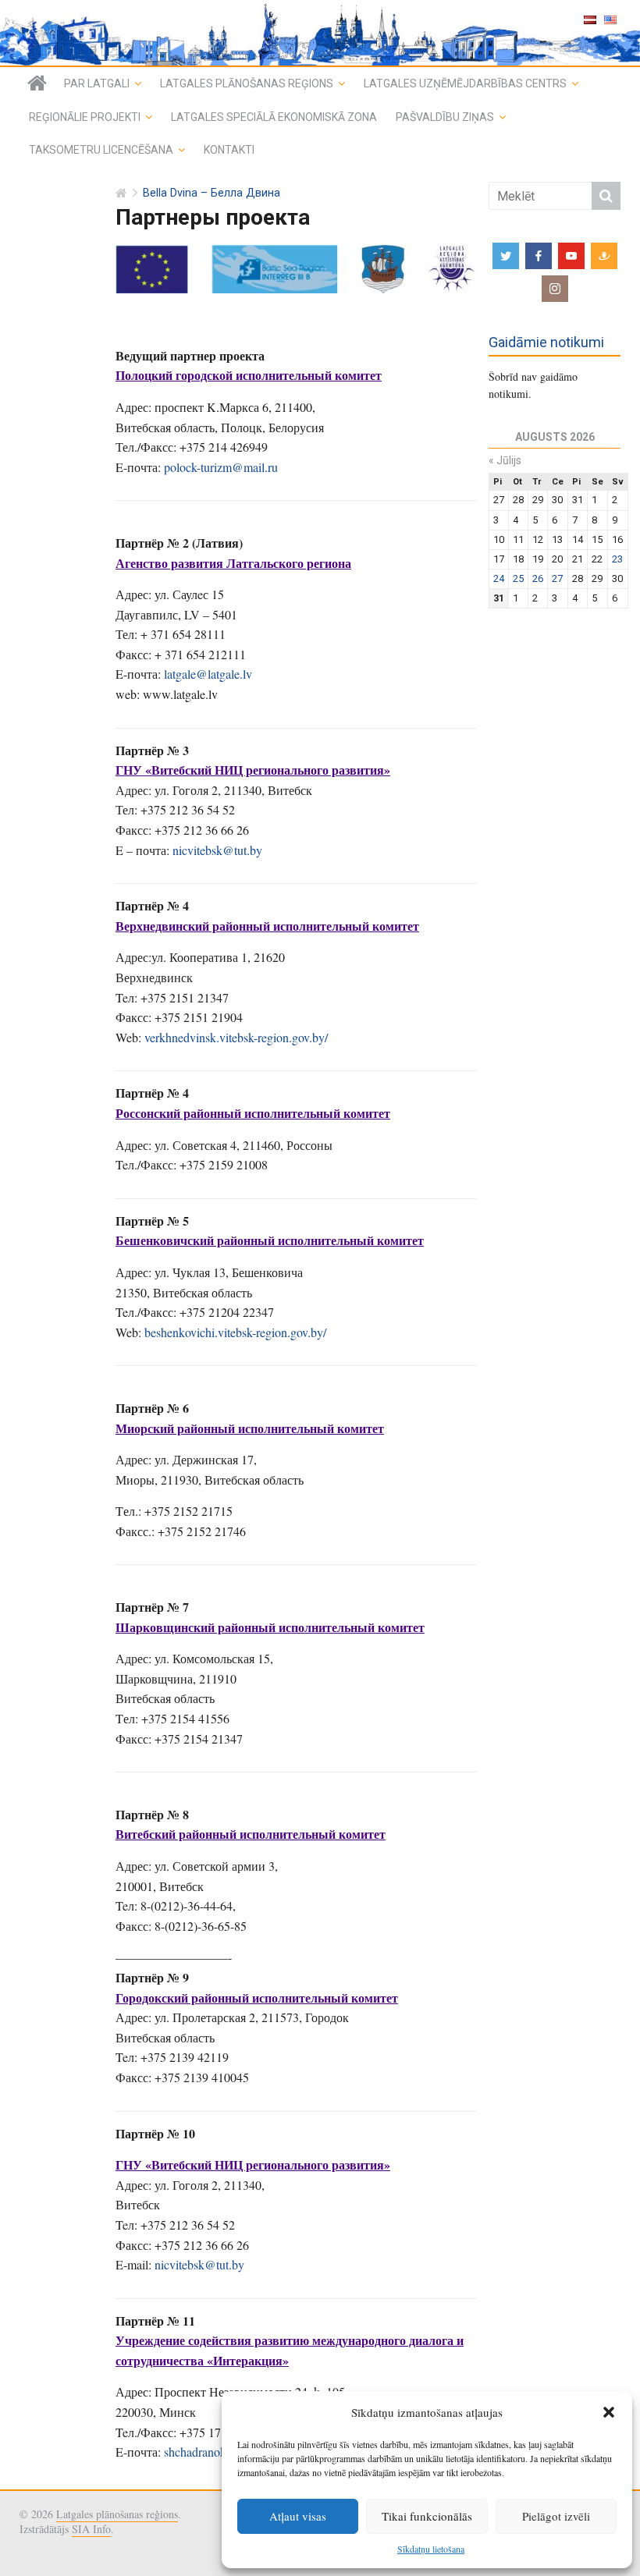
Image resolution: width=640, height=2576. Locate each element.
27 (557, 578)
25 (518, 578)
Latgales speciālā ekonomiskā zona (274, 117)
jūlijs (505, 460)
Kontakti (229, 150)
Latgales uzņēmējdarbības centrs (465, 83)
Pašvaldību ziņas (445, 117)
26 (538, 578)
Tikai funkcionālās (427, 2516)
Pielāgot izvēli (556, 2516)
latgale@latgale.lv (208, 674)
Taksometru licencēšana (101, 150)
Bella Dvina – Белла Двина (212, 193)
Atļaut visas (298, 2516)
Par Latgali (97, 83)
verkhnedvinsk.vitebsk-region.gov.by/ (236, 1037)
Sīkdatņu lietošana (431, 2549)
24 (499, 578)
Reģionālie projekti (85, 117)
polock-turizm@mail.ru (221, 467)
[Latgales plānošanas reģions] (37, 83)
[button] (609, 2412)
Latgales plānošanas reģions (247, 83)
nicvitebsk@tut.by (217, 850)
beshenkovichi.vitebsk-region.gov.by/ (235, 1332)
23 (617, 559)
